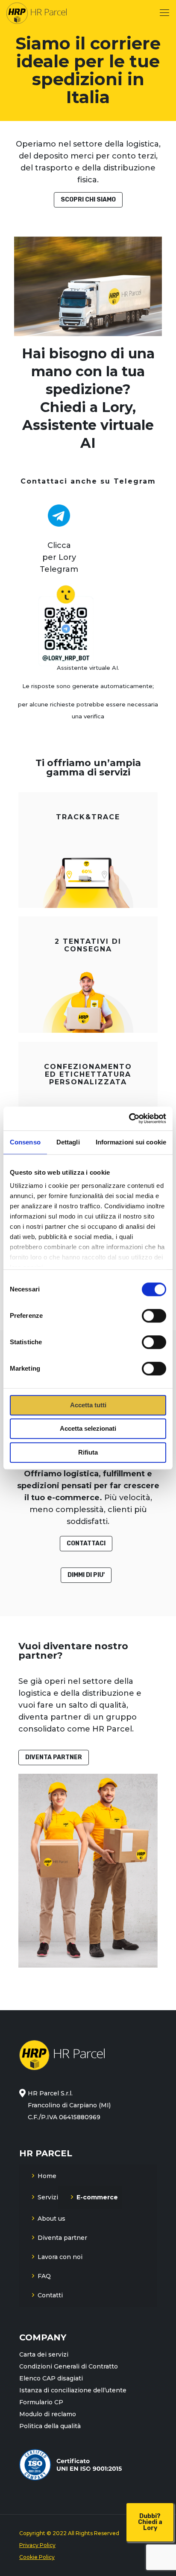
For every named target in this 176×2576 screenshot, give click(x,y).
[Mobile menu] (164, 13)
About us (51, 2219)
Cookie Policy (37, 2557)
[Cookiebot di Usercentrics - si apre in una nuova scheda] (129, 1118)
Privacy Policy (37, 2545)
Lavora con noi (60, 2257)
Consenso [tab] (25, 1142)
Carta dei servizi (44, 2354)
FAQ (44, 2276)
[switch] (154, 1316)
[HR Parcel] (37, 13)
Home (47, 2176)
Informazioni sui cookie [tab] (131, 1142)
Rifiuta (88, 1452)
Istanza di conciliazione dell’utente (73, 2390)
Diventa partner (62, 2238)
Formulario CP (41, 2402)
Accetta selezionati (88, 1428)
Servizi (48, 2197)
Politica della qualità (50, 2426)
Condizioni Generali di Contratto (69, 2366)
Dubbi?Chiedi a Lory (150, 2522)
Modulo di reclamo (48, 2414)
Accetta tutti (88, 1405)
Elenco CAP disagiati (51, 2378)
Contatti (50, 2295)
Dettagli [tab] (68, 1142)
